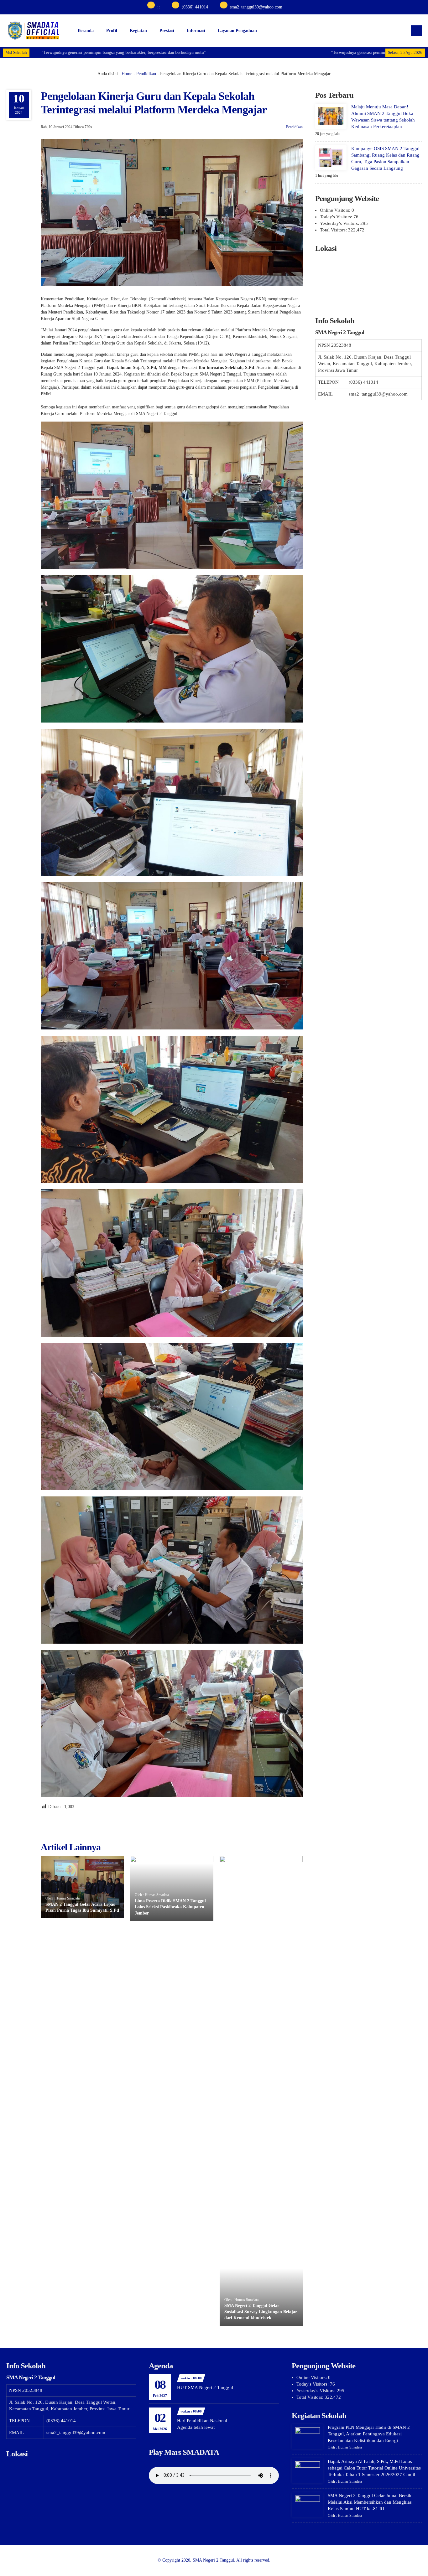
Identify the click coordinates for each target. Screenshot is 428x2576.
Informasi (196, 31)
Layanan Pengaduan (237, 31)
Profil (112, 31)
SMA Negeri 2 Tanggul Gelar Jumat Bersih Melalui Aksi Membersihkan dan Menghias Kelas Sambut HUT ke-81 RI (370, 2502)
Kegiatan (138, 31)
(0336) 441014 (195, 7)
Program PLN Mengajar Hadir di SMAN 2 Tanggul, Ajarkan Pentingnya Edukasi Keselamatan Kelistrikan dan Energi (369, 2434)
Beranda (86, 31)
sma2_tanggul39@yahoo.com (256, 7)
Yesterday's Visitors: (340, 223)
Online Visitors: (336, 210)
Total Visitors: (334, 230)
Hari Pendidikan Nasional (202, 2421)
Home (127, 74)
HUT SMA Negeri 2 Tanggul (205, 2387)
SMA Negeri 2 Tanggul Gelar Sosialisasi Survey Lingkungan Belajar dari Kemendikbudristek (261, 2312)
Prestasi (167, 31)
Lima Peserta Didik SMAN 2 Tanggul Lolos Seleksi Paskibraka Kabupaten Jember (170, 1907)
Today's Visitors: (337, 217)
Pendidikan (146, 74)
